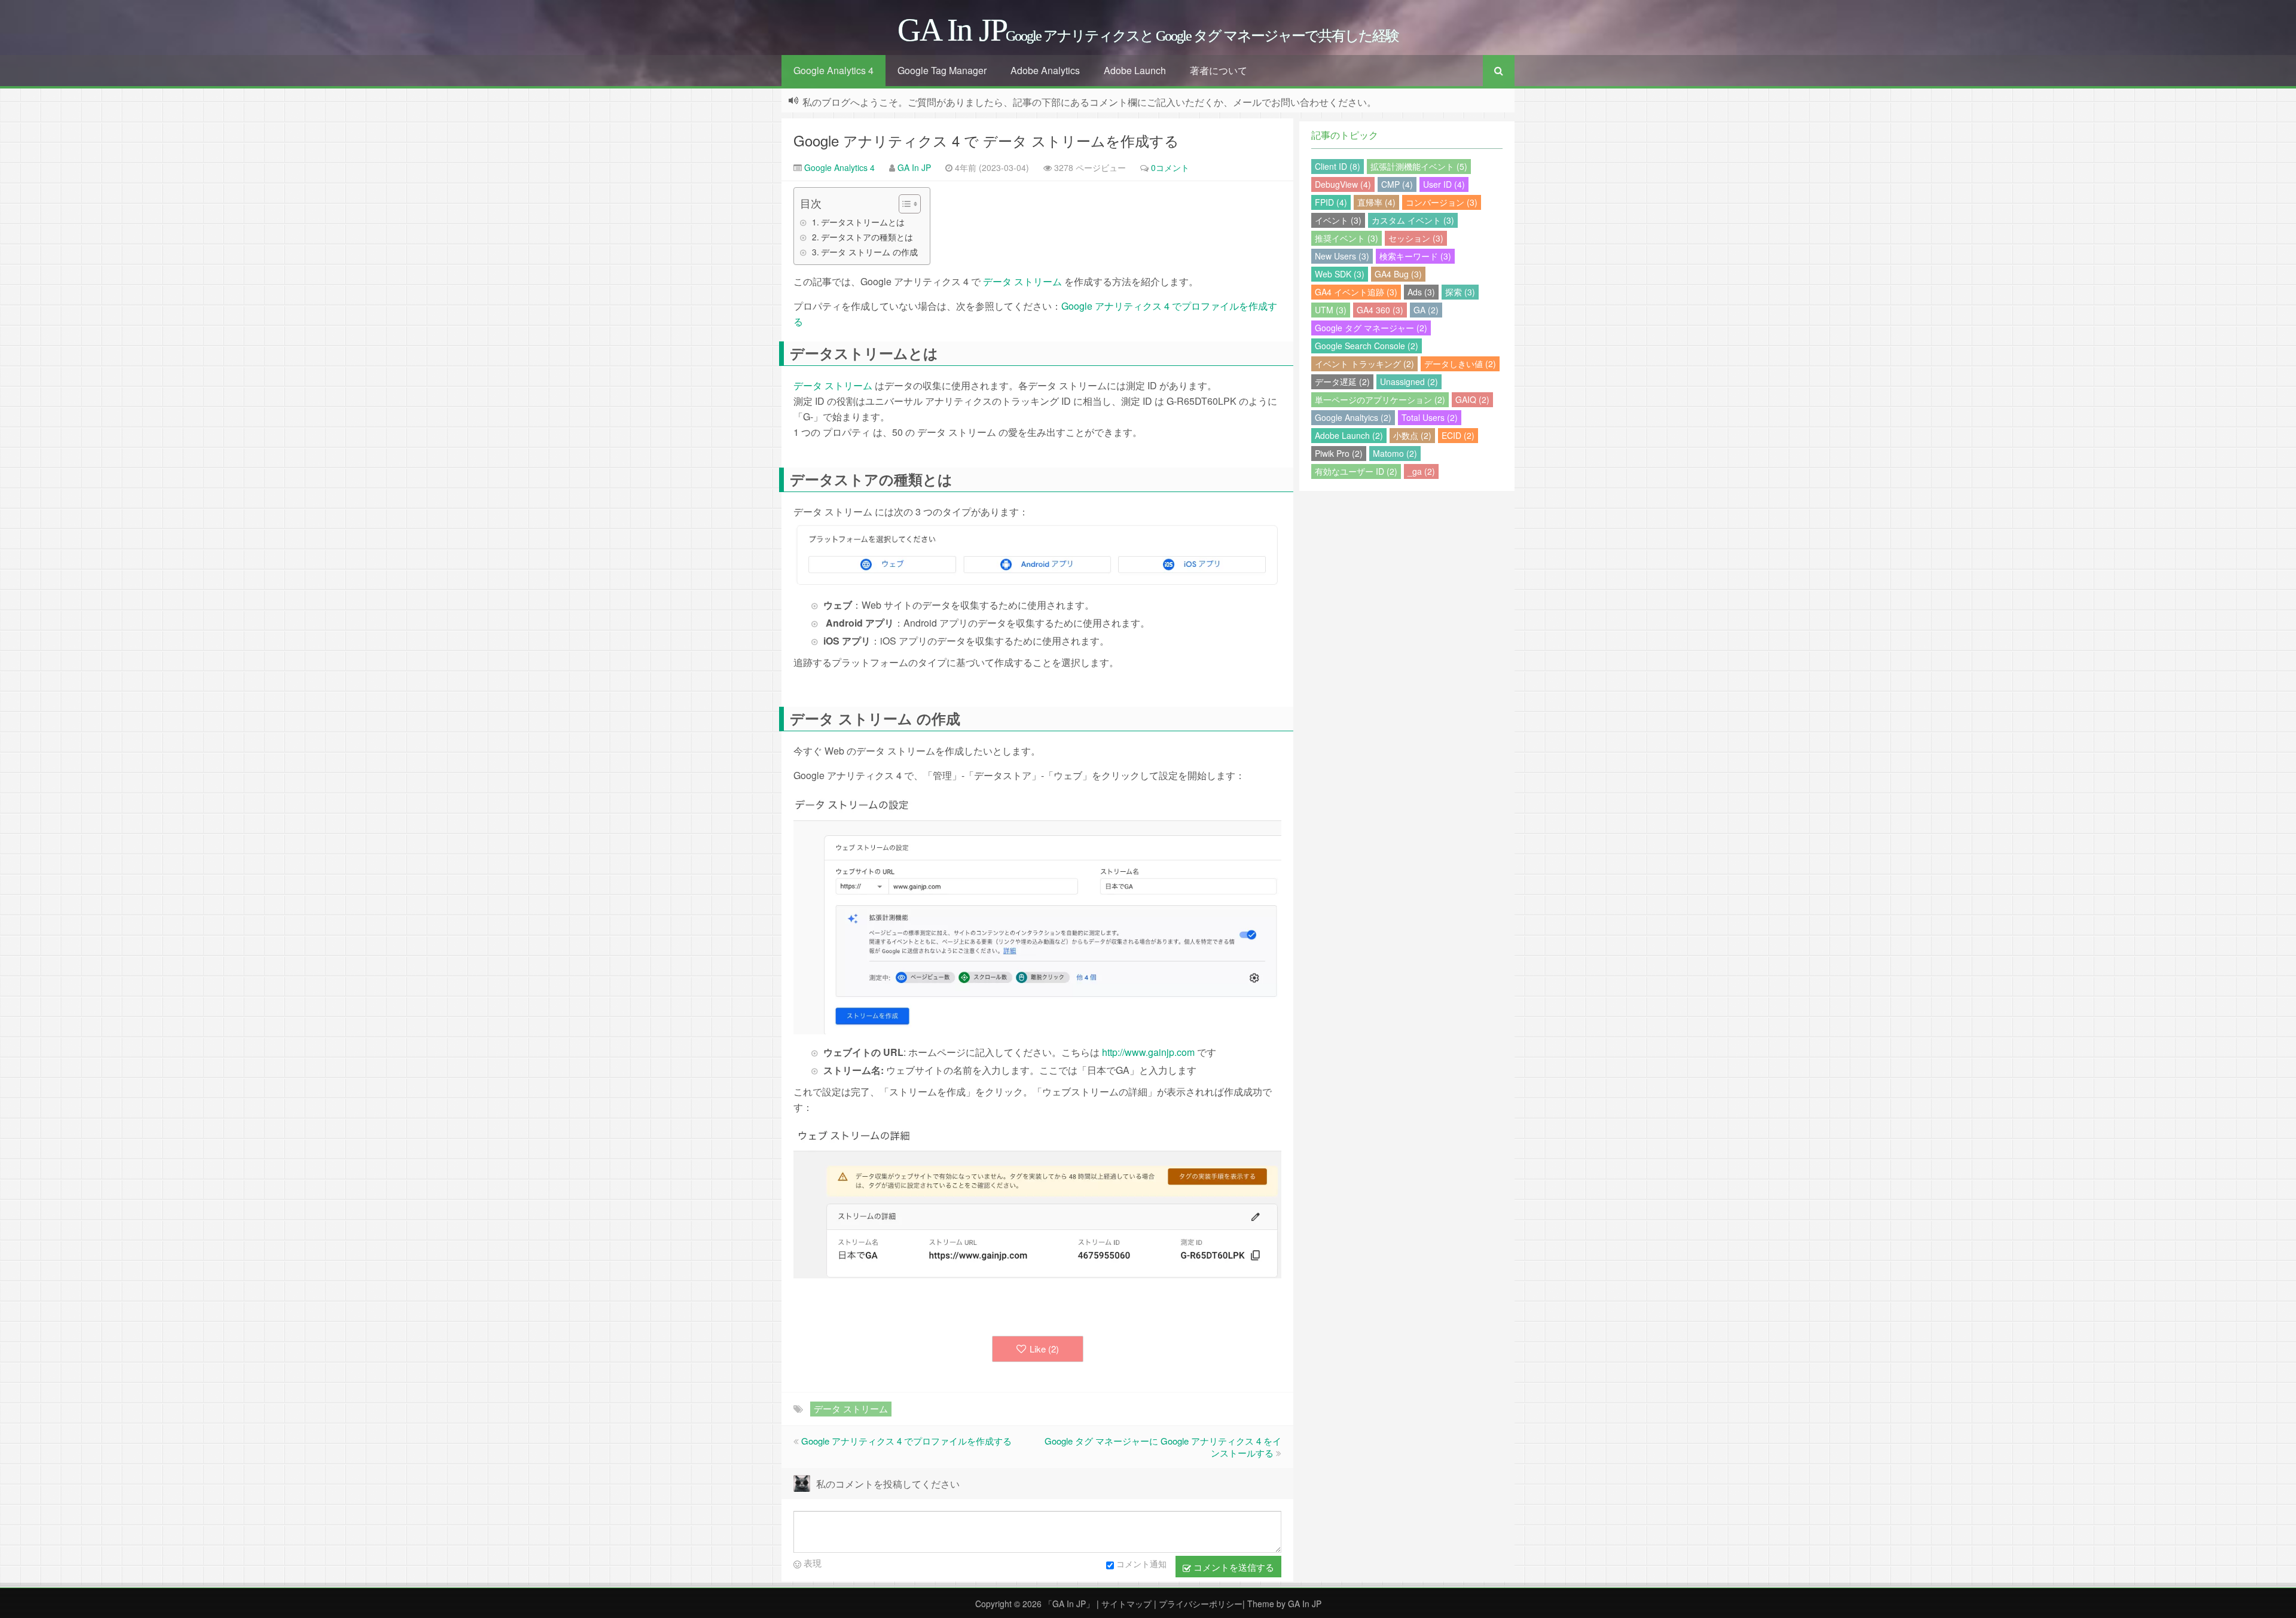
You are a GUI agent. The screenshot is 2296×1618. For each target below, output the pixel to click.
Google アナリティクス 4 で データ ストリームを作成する (986, 140)
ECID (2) (1458, 435)
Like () (1044, 1349)
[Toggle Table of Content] (904, 204)
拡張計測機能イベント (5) (1419, 166)
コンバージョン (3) (1442, 202)
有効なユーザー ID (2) (1356, 471)
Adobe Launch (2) (1349, 435)
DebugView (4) (1343, 184)
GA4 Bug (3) (1398, 274)
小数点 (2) (1412, 435)
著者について (1219, 70)
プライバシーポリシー (1201, 1604)
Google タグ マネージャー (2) (1371, 328)
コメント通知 (1141, 1564)
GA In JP (914, 167)
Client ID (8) (1338, 166)
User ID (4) (1444, 184)
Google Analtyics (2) (1353, 417)
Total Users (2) (1430, 417)
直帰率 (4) (1376, 202)
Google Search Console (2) (1367, 346)
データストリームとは (863, 222)
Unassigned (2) (1409, 381)
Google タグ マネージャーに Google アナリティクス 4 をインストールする (1163, 1447)
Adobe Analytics (1045, 70)
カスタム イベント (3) (1413, 220)
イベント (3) (1338, 220)
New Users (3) (1342, 256)
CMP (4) (1397, 184)
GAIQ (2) (1472, 399)
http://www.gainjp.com (1148, 1052)
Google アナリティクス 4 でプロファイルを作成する (906, 1441)
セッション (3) (1416, 238)
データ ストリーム (1022, 281)
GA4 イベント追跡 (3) (1356, 292)
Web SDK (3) (1340, 274)
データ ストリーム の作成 (869, 252)
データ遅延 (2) (1342, 381)
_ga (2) (1421, 471)
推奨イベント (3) (1347, 238)
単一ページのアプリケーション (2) (1380, 399)
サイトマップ (1128, 1604)
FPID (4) (1331, 202)
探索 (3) (1460, 292)
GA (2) (1426, 310)
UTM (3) (1331, 310)
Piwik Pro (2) (1339, 453)
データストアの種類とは (867, 237)
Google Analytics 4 (833, 70)
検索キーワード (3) (1415, 256)
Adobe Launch (1135, 70)
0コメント (1170, 167)
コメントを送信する (1233, 1567)
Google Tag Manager (942, 70)
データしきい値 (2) (1460, 364)
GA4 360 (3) (1380, 310)
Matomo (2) (1395, 453)
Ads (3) (1421, 292)
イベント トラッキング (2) (1364, 364)
